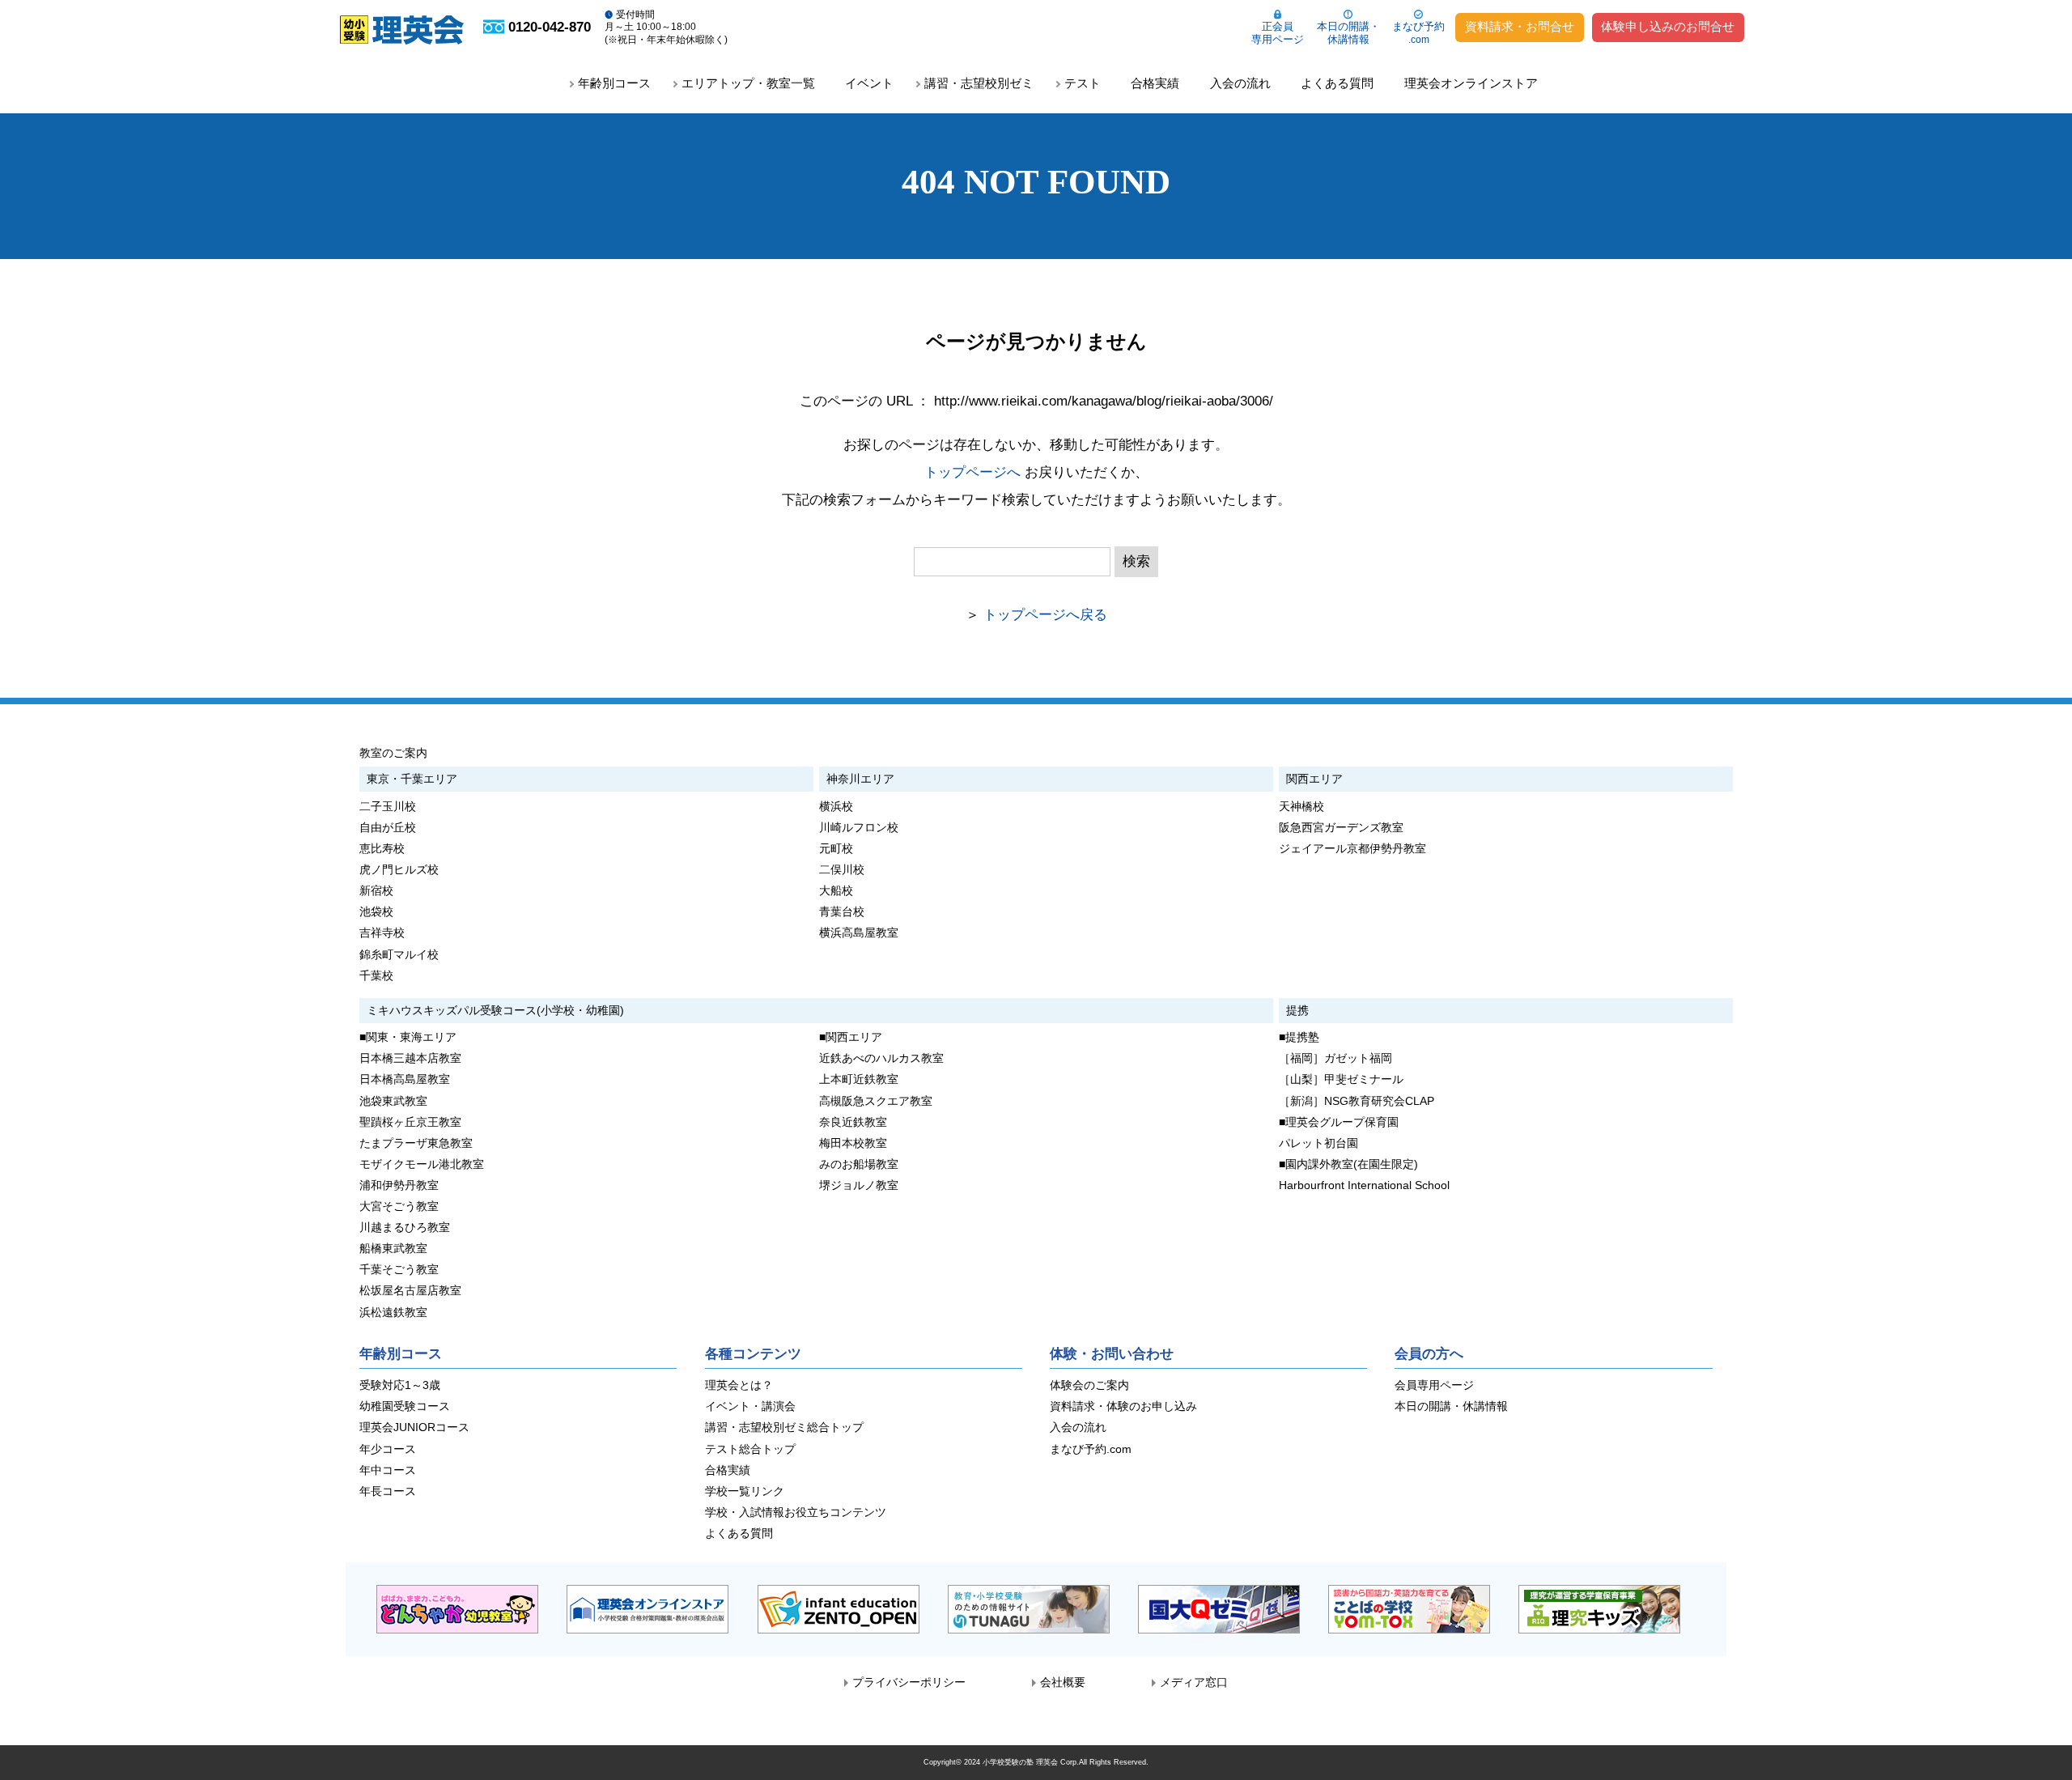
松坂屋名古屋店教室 (410, 1291)
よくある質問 (1337, 83)
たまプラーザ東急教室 (416, 1143)
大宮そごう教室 (399, 1206)
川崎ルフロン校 (859, 828)
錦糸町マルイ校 (399, 955)
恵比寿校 (382, 849)
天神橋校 (1301, 807)
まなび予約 (1418, 33)
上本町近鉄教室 (859, 1079)
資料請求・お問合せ (1520, 27)
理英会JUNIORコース (414, 1427)
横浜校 (836, 807)
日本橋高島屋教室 (405, 1079)
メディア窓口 (1194, 1682)
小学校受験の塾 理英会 (1020, 1762)
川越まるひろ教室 (405, 1228)
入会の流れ (1240, 83)
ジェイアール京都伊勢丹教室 (1352, 849)
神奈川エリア (860, 779)
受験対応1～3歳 (400, 1385)
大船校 (836, 891)
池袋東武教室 (393, 1101)
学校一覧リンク (745, 1491)
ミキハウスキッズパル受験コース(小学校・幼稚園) (495, 1010)
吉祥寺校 (382, 933)
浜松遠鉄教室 (393, 1313)
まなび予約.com (1091, 1449)
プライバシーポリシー (909, 1682)
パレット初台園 (1318, 1143)
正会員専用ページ (1278, 33)
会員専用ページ (1434, 1385)
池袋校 (376, 912)
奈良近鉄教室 (853, 1122)
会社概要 (1063, 1682)
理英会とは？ (739, 1385)
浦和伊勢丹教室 (399, 1185)
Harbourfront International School (1364, 1185)
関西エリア (1314, 779)
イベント (869, 83)
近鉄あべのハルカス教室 (881, 1058)
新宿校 (376, 891)
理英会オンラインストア (1471, 83)
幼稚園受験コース (405, 1406)
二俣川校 (842, 870)
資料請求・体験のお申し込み (1123, 1406)
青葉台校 (842, 912)
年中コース (388, 1470)
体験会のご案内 (1089, 1385)
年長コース (388, 1491)
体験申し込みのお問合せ (1668, 27)
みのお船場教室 (859, 1164)
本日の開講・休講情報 (1348, 33)
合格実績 (1155, 83)
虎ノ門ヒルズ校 (399, 870)
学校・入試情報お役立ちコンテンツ (796, 1512)
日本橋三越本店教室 (410, 1058)
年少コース (388, 1449)
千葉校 (376, 976)
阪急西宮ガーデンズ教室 (1341, 828)
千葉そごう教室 (399, 1270)
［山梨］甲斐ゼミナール (1341, 1079)
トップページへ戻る (1045, 615)
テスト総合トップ (750, 1449)
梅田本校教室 (853, 1143)
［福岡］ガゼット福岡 (1335, 1058)
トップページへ (972, 472)
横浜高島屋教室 (859, 933)
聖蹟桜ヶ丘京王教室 (410, 1122)
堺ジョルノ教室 (859, 1185)
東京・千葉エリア (412, 779)
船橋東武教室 (393, 1249)
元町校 (836, 849)
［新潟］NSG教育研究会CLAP (1357, 1101)
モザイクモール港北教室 (422, 1164)
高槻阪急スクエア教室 (876, 1101)
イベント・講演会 (750, 1406)
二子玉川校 (388, 807)
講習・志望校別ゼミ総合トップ (784, 1427)
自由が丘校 (388, 828)
